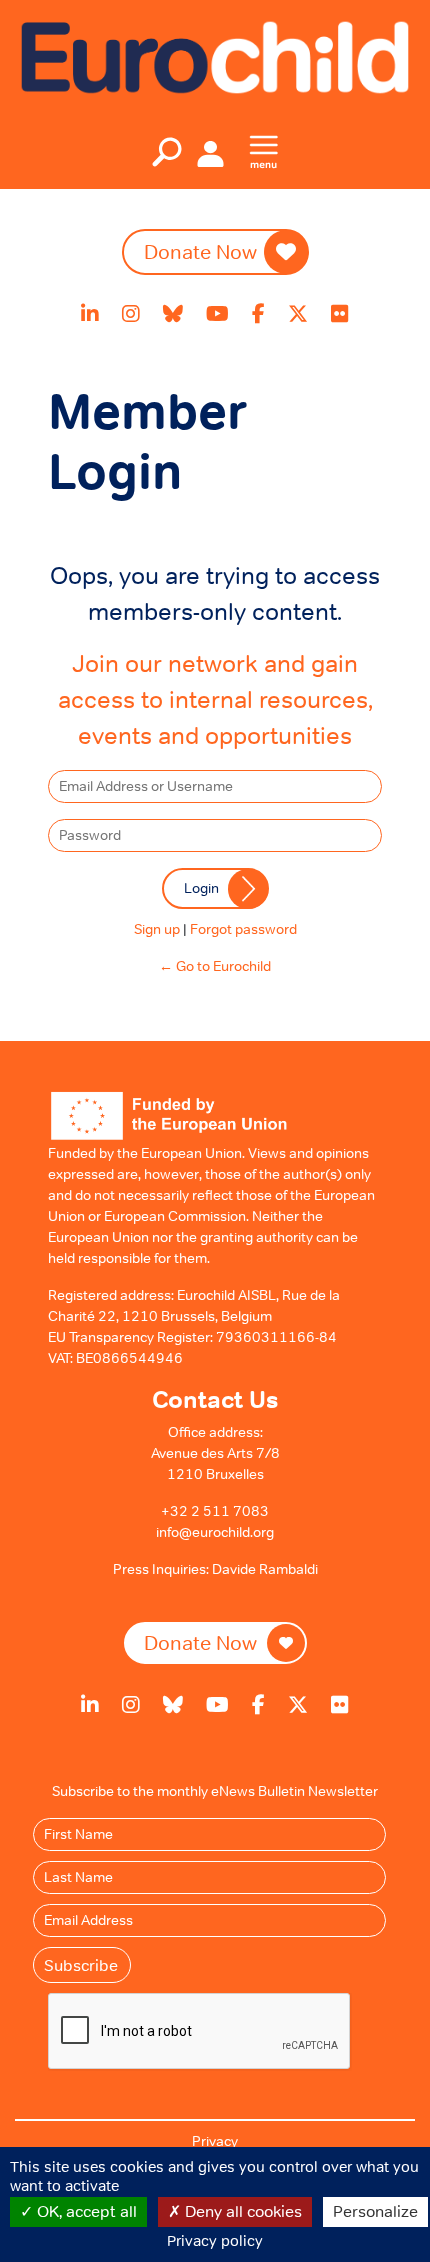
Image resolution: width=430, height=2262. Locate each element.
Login (201, 888)
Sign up (157, 929)
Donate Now (200, 252)
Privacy (215, 2141)
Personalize (375, 2211)
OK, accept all (85, 2211)
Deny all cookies (241, 2211)
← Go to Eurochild (215, 966)
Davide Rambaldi (265, 1569)
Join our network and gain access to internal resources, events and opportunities (215, 699)
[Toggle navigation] (167, 152)
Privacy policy (215, 2240)
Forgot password (243, 929)
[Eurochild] (215, 56)
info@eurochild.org (215, 1532)
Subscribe (81, 1965)
